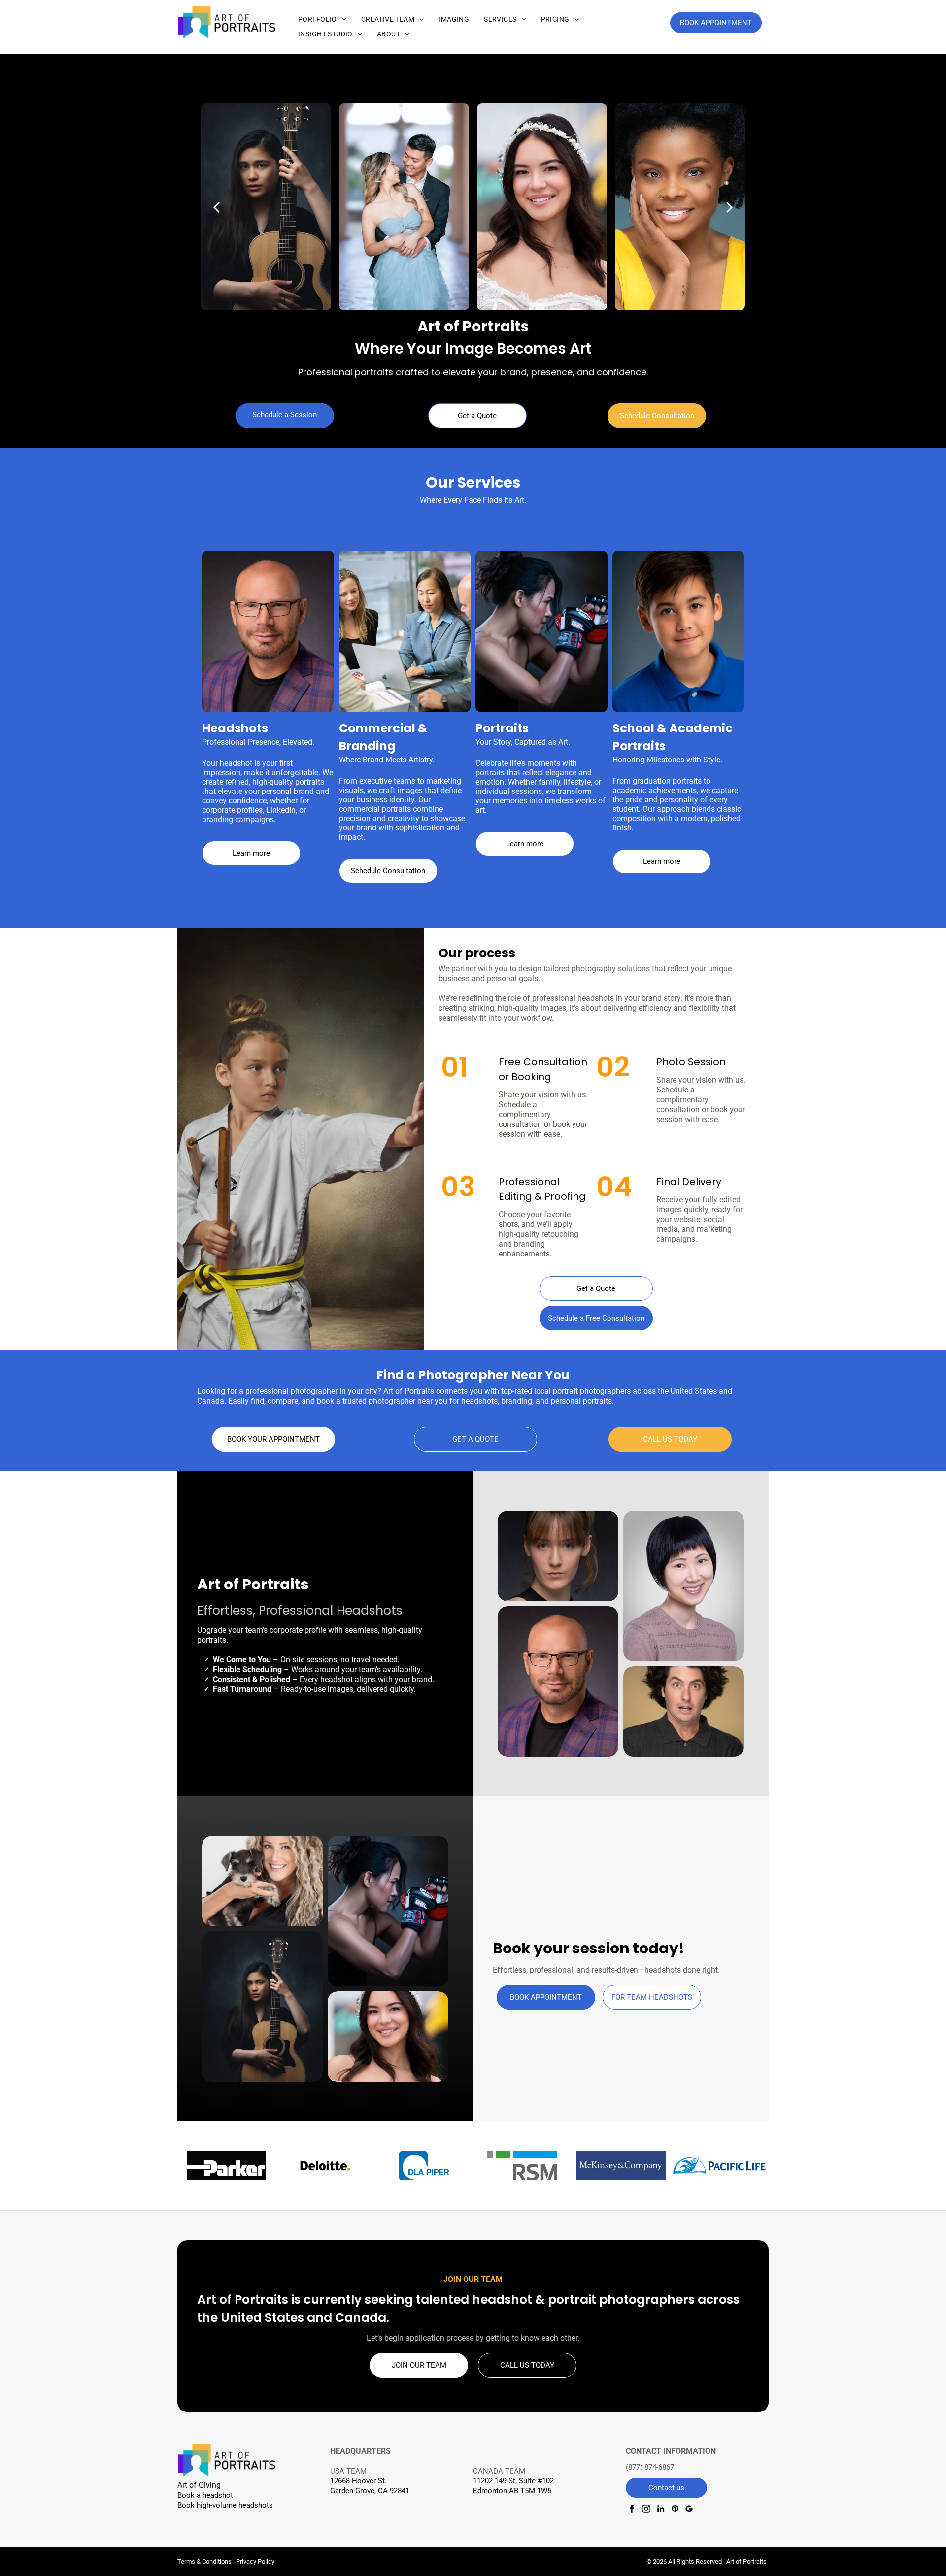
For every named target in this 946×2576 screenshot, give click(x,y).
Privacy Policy (255, 2561)
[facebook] (632, 2510)
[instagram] (646, 2510)
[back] (216, 207)
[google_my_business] (689, 2510)
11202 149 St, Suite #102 (513, 2481)
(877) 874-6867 (650, 2467)
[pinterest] (675, 2510)
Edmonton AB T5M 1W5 (512, 2491)
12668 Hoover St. (358, 2481)
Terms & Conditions (204, 2561)
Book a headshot (205, 2495)
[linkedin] (660, 2510)
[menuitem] (322, 19)
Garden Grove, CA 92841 (370, 2491)
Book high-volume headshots (225, 2505)
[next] (730, 207)
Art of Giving (199, 2485)
